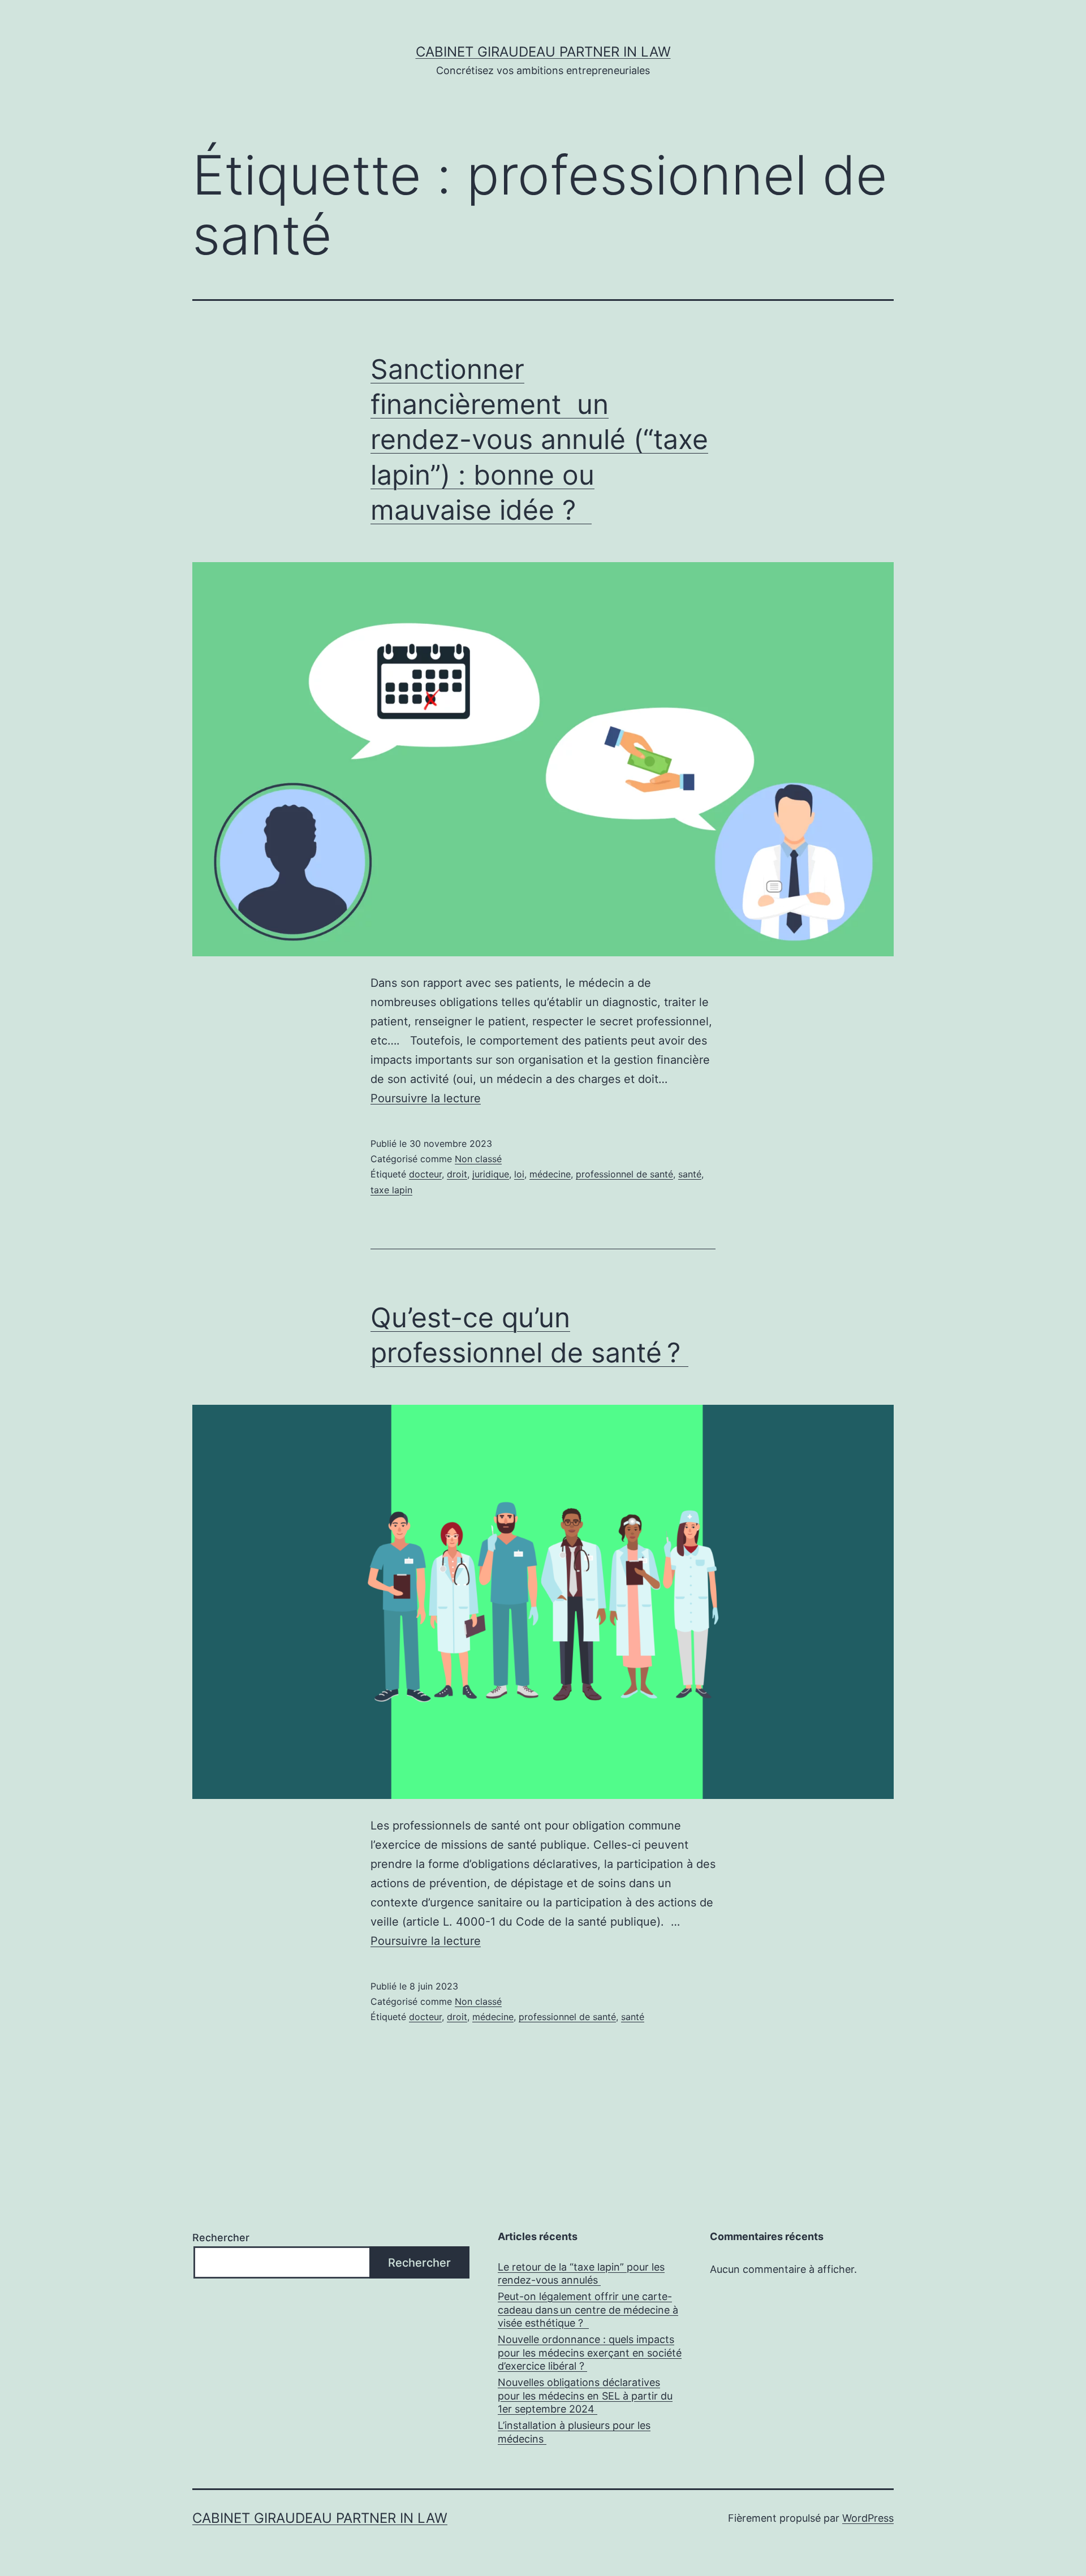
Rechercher (221, 2238)
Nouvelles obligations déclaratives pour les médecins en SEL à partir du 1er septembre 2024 (585, 2396)
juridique (491, 1174)
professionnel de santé (624, 1174)
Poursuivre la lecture (426, 1098)
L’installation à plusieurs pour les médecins (574, 2432)
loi (519, 1174)
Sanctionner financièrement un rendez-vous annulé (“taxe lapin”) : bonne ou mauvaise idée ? (539, 440)
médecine (550, 1174)
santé (690, 1174)
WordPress (868, 2518)
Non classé (478, 1159)
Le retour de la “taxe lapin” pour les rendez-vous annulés (581, 2273)
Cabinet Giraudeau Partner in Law (543, 52)
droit (457, 1174)
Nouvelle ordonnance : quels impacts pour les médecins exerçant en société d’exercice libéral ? (590, 2353)
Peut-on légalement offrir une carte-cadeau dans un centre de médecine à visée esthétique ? (588, 2310)
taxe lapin (391, 1190)
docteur (425, 1174)
